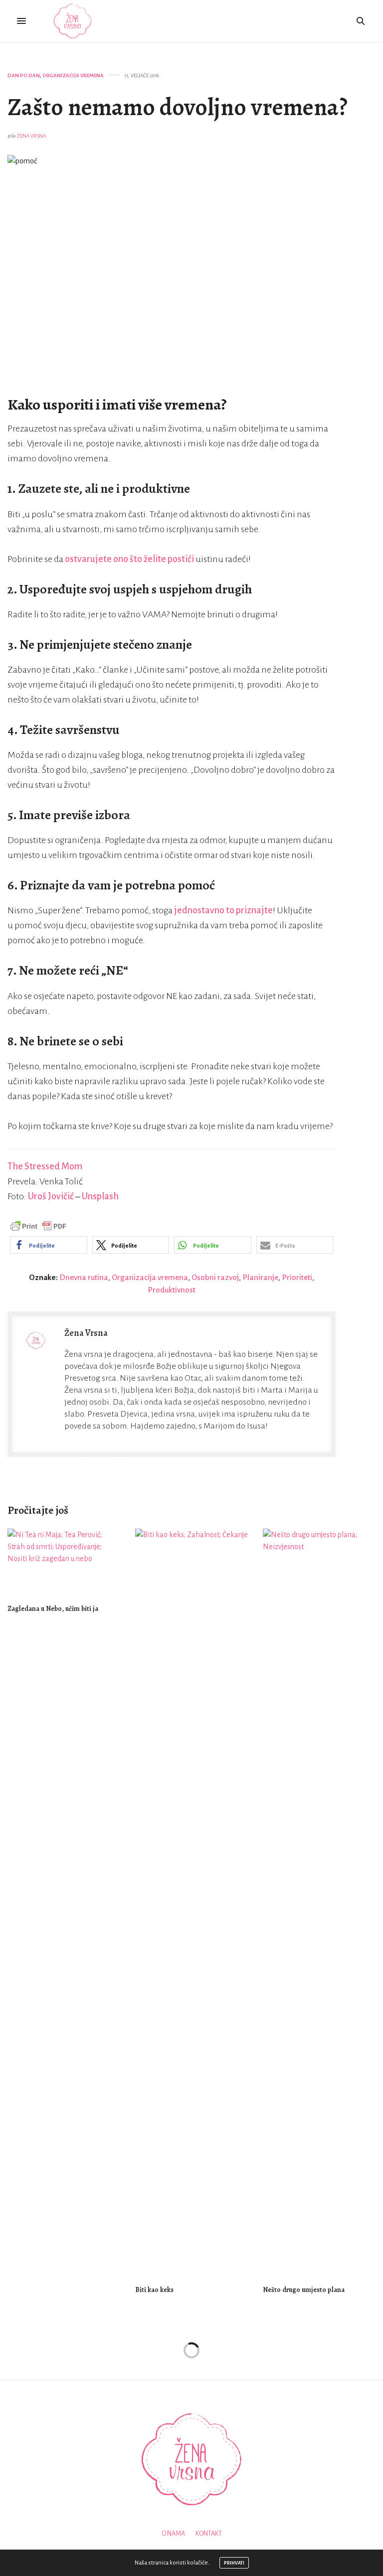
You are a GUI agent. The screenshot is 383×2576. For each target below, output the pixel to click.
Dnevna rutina (84, 1277)
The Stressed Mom (45, 1166)
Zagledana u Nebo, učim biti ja (53, 1609)
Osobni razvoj (215, 1277)
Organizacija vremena (73, 75)
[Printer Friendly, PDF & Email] (38, 1226)
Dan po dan (24, 75)
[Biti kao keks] (191, 1902)
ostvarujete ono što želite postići (129, 559)
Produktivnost (172, 1290)
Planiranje (260, 1277)
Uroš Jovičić (51, 1196)
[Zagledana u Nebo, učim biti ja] (64, 1562)
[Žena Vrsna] (73, 21)
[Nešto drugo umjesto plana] (319, 1902)
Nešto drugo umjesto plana (304, 2290)
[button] (49, 1245)
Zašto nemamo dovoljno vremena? (178, 107)
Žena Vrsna (31, 136)
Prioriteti (297, 1277)
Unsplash (100, 1196)
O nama (173, 2534)
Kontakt (209, 2534)
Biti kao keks (154, 2290)
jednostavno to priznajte (223, 910)
